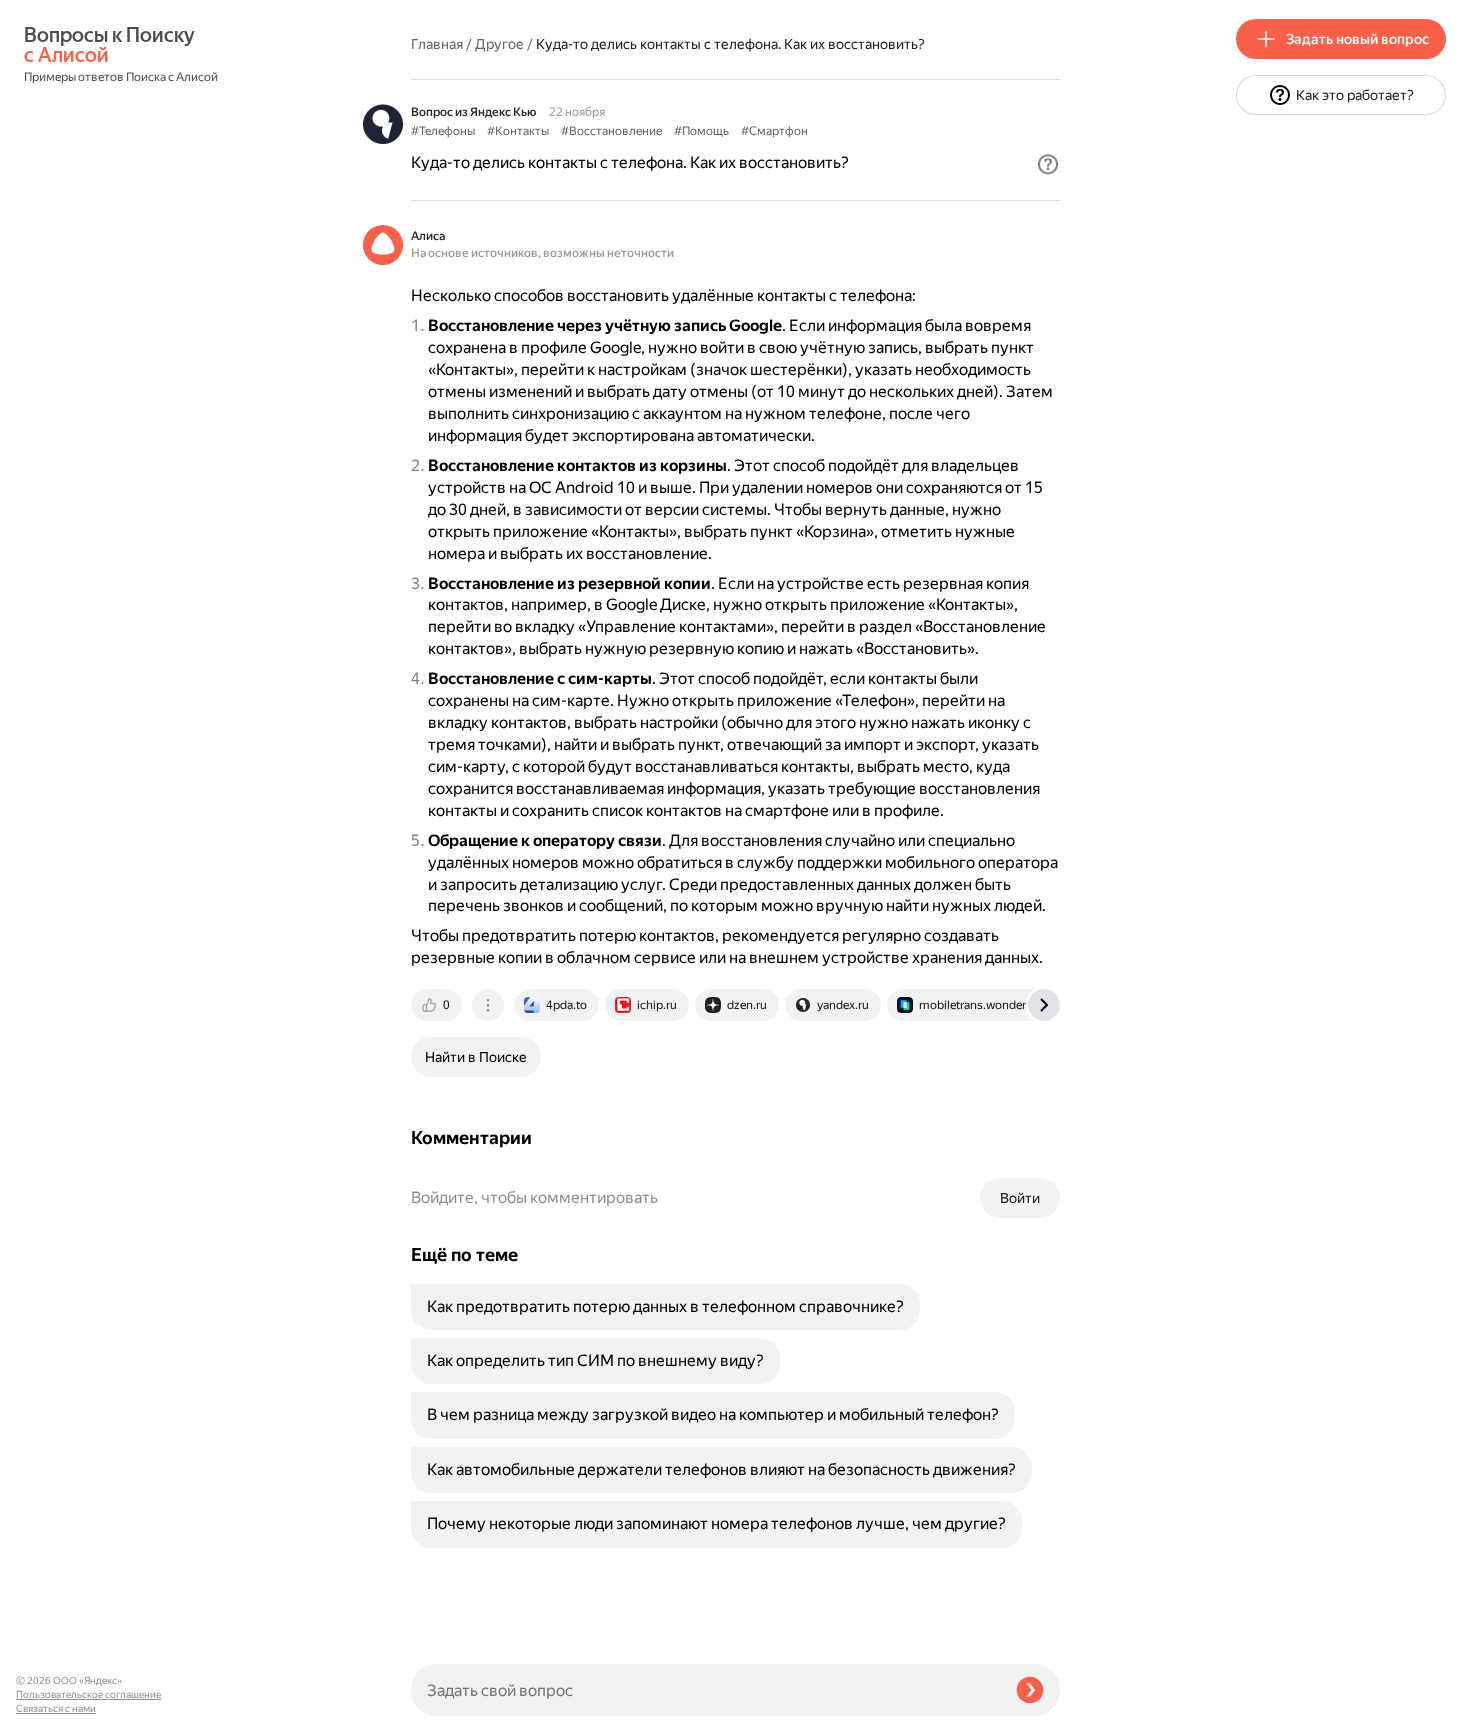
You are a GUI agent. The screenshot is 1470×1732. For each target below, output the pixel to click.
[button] (1048, 164)
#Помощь (701, 131)
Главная (437, 44)
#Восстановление (611, 131)
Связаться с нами (56, 1708)
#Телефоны (443, 131)
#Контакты (518, 131)
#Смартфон (774, 131)
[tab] (438, 1005)
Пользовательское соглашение (88, 1694)
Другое (499, 44)
